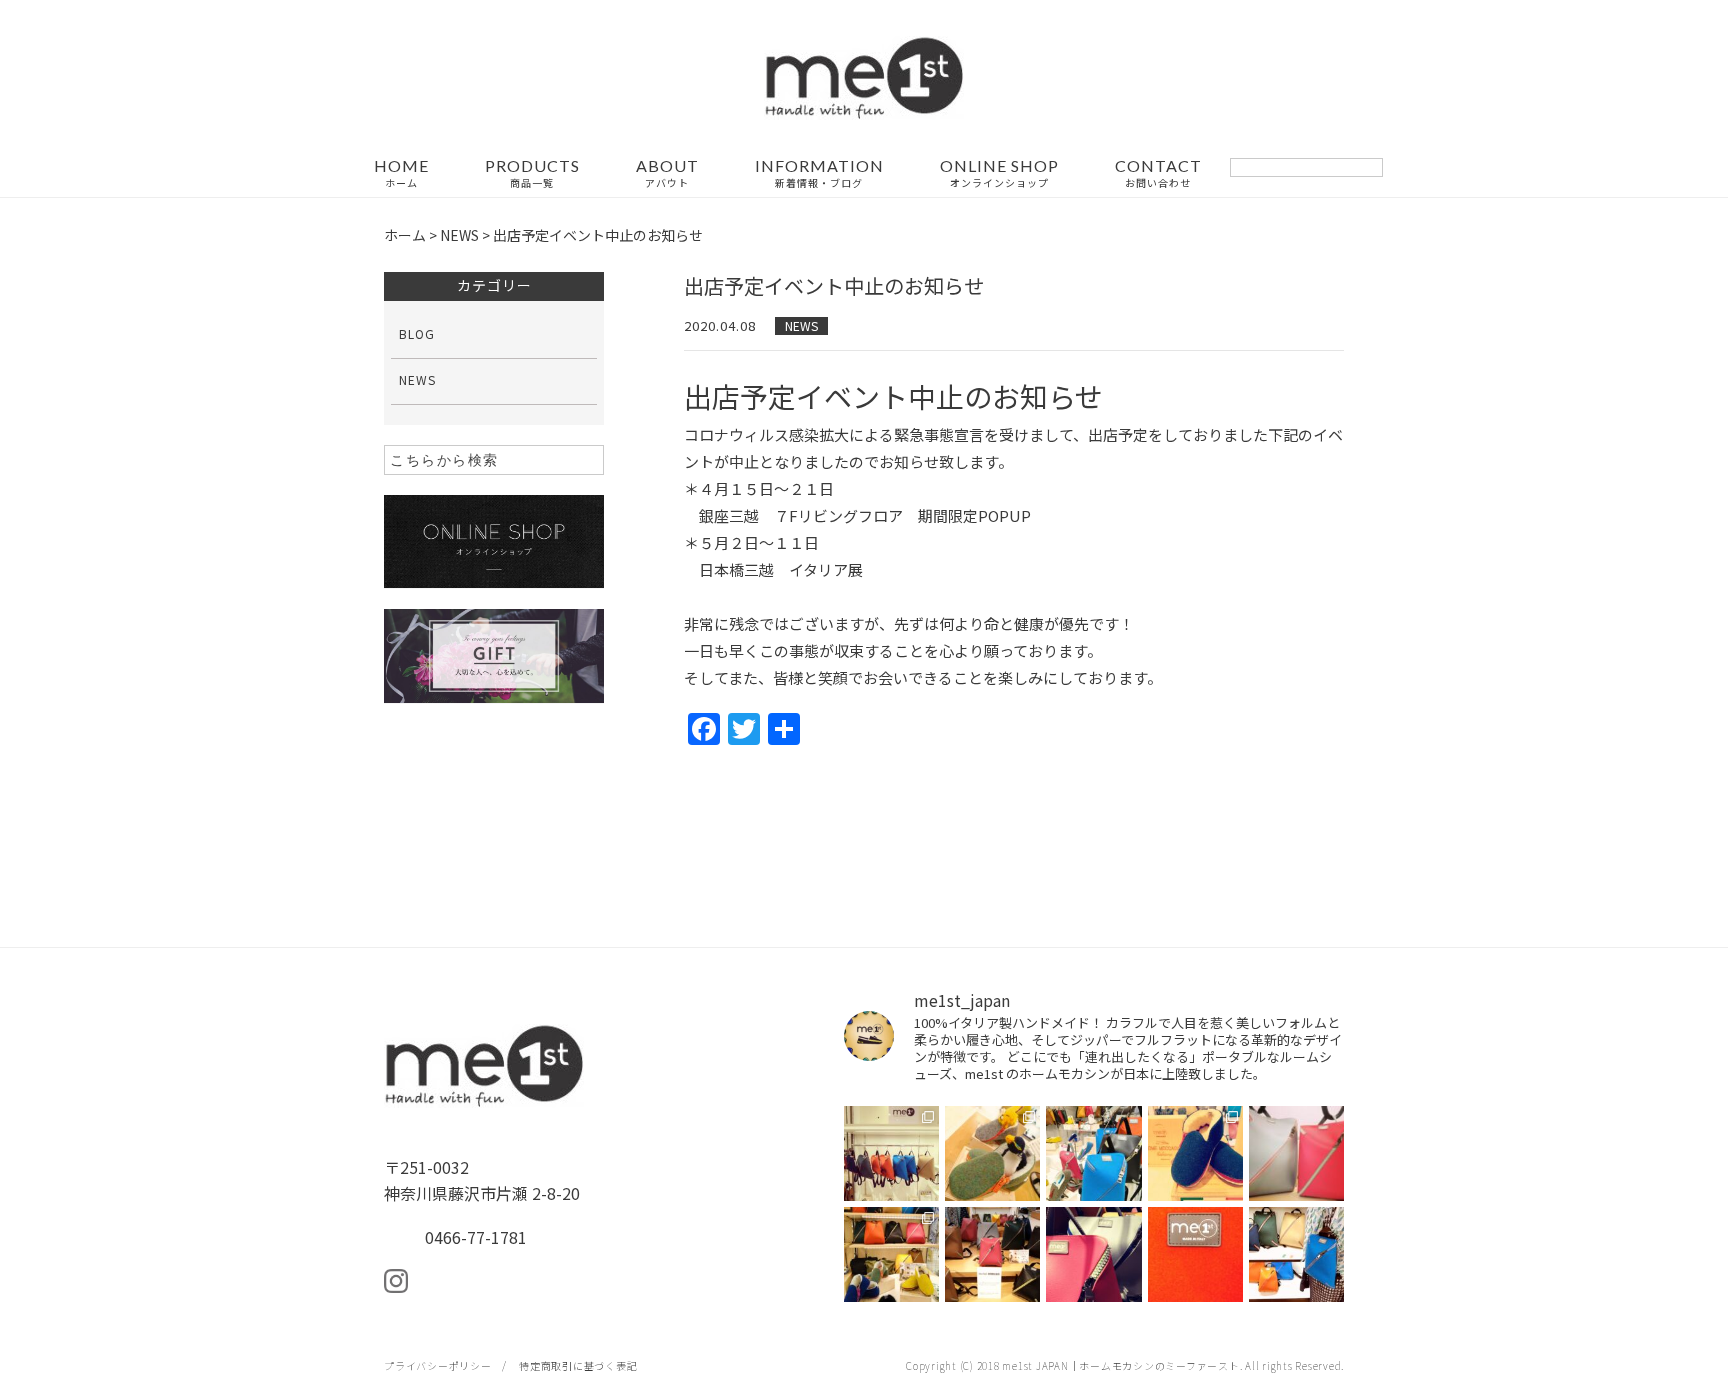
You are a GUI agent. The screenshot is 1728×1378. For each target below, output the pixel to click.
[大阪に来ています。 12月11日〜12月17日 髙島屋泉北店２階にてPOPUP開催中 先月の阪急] (992, 1153)
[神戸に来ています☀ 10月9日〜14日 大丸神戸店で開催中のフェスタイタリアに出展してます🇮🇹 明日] (1195, 1153)
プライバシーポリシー (438, 1365)
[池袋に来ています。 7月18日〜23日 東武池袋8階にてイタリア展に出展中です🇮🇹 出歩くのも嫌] (891, 1254)
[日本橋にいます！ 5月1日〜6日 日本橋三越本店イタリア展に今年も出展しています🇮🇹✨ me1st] (1296, 1254)
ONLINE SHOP (999, 173)
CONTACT (1158, 173)
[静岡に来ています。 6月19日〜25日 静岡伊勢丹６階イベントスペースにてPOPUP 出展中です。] (992, 1254)
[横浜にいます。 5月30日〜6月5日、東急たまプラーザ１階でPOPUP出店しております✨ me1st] (1195, 1254)
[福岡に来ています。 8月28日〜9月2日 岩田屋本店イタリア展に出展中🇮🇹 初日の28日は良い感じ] (1296, 1153)
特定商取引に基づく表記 (578, 1365)
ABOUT (667, 173)
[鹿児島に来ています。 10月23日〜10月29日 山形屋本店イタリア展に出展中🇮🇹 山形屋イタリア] (1093, 1153)
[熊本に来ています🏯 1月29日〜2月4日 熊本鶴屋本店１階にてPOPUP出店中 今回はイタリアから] (891, 1153)
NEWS (801, 325)
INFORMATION (819, 173)
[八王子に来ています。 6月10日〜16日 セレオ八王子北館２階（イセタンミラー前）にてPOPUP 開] (1093, 1254)
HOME (401, 173)
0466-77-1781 (476, 1237)
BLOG (417, 333)
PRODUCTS (532, 173)
